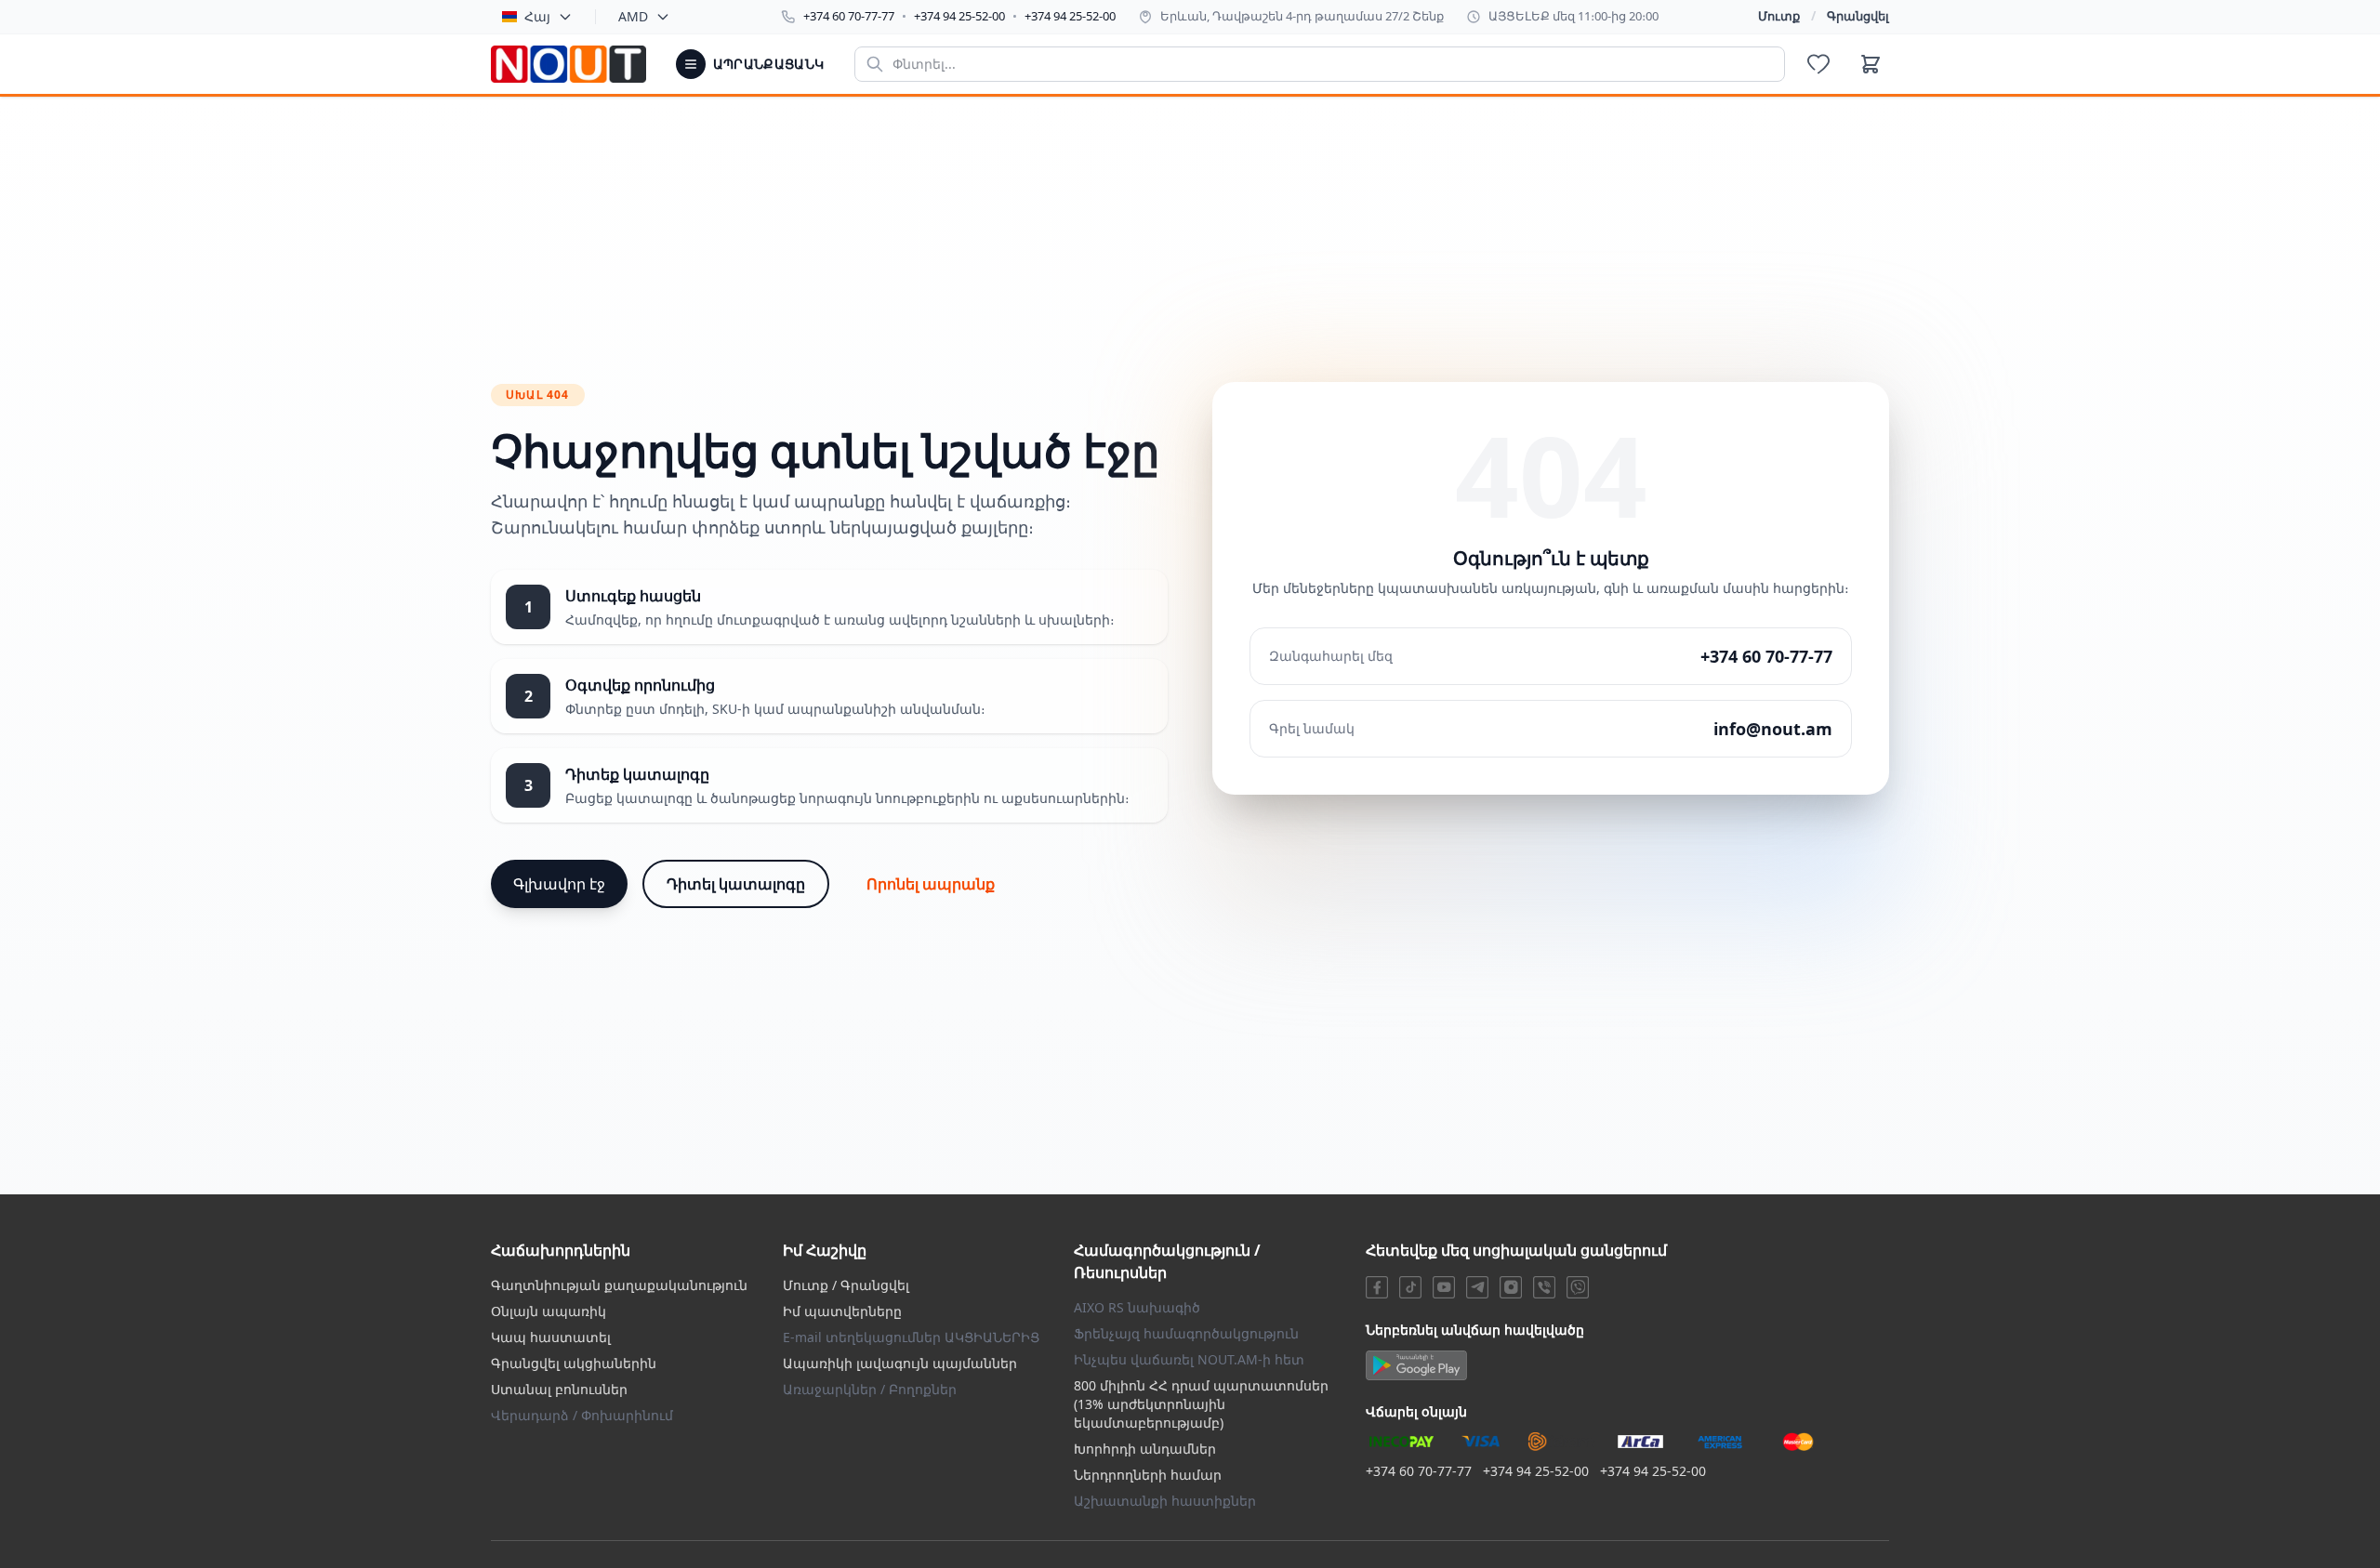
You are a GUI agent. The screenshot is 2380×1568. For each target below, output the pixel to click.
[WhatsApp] (1578, 1287)
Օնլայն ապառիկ (549, 1311)
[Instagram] (1511, 1287)
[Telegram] (1477, 1287)
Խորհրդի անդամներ (1145, 1449)
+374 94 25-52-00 (959, 16)
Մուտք (1779, 16)
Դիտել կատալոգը (736, 884)
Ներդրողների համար (1148, 1475)
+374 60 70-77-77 (849, 16)
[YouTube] (1444, 1287)
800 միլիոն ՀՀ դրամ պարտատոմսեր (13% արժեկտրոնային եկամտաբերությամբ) (1201, 1404)
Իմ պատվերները (842, 1311)
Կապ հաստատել (551, 1337)
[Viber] (1544, 1287)
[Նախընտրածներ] (1818, 64)
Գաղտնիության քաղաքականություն (619, 1285)
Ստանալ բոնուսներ (559, 1389)
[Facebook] (1377, 1287)
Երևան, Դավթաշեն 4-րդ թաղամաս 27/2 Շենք (1302, 16)
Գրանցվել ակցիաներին (574, 1363)
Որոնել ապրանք (931, 884)
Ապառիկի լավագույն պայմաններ (900, 1363)
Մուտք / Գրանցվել (846, 1285)
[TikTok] (1410, 1287)
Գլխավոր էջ (559, 884)
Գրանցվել (1858, 16)
